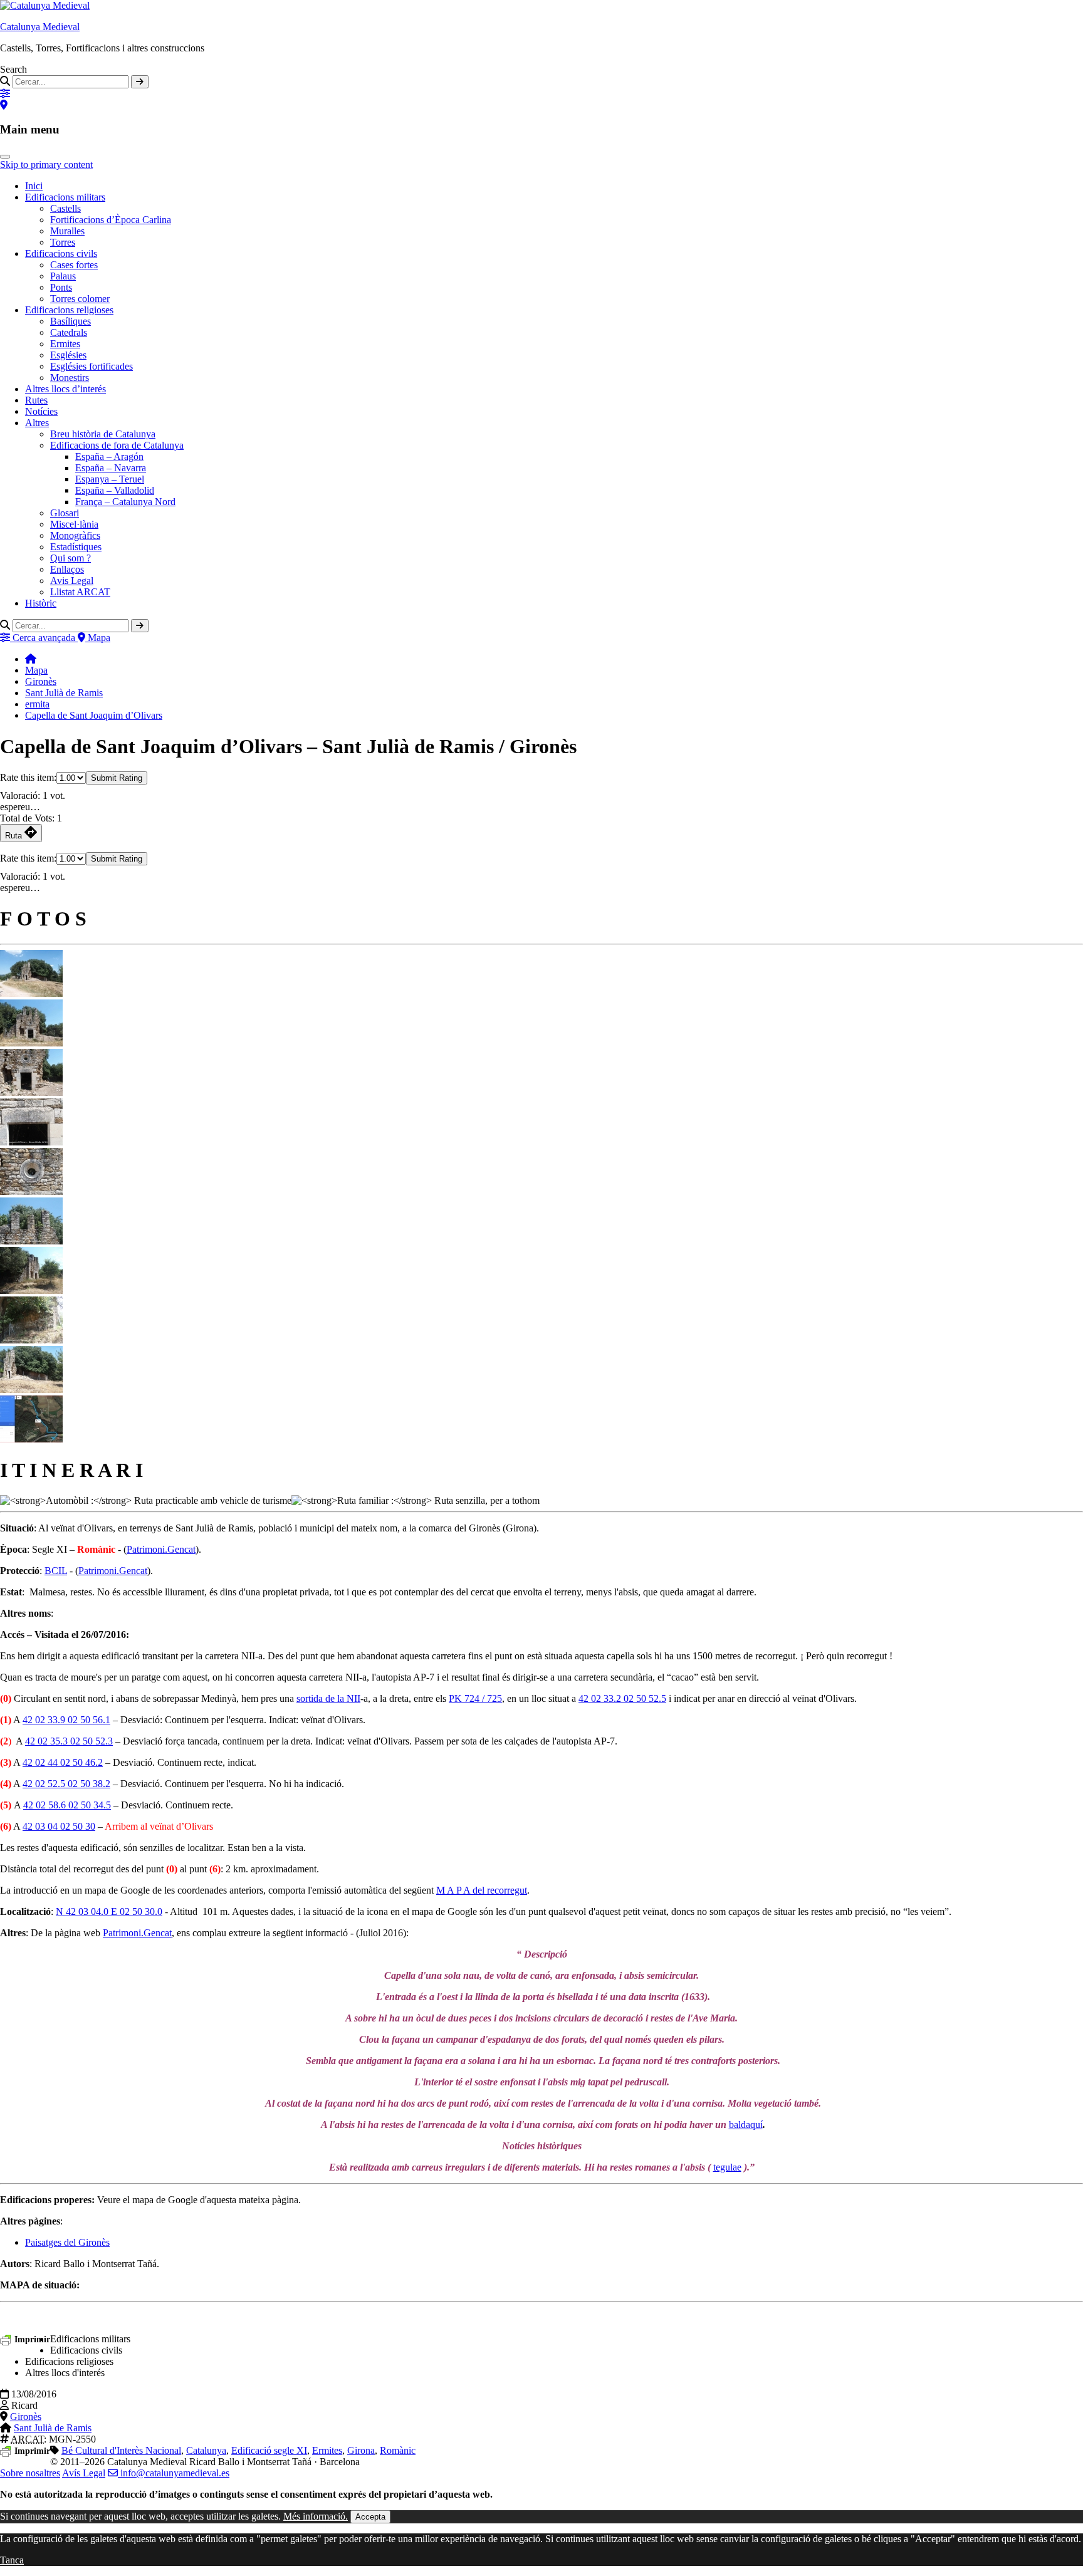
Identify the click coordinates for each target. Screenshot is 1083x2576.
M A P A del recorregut (482, 1890)
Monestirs (70, 378)
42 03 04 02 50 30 (59, 1826)
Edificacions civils (61, 253)
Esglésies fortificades (92, 366)
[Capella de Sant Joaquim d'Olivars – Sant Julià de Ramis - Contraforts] (31, 1340)
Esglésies (68, 355)
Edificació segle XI (269, 2450)
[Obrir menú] (5, 157)
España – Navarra (111, 468)
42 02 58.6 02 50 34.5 (67, 1805)
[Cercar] (140, 82)
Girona (361, 2450)
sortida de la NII (328, 1698)
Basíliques (71, 321)
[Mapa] (4, 105)
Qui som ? (71, 558)
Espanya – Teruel (110, 479)
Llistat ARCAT (80, 592)
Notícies (41, 411)
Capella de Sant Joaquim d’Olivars (94, 715)
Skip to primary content (46, 164)
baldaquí (746, 2125)
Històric (41, 603)
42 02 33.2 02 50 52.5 (622, 1698)
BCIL (56, 1571)
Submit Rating (117, 778)
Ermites (65, 344)
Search (13, 69)
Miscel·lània (74, 524)
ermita (37, 704)
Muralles (67, 231)
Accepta (370, 2517)
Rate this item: (28, 777)
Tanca (12, 2560)
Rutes (36, 400)
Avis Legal (72, 581)
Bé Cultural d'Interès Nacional (121, 2450)
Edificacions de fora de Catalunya (117, 445)
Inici (34, 186)
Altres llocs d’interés (65, 389)
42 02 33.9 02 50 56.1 (66, 1720)
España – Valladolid (115, 490)
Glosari (65, 513)
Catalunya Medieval (40, 27)
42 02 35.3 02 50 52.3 (69, 1741)
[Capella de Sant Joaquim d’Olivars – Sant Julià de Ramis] (31, 993)
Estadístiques (76, 547)
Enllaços (67, 569)
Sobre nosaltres (30, 2473)
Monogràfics (75, 535)
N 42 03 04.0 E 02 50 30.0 (109, 1911)
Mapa (36, 670)
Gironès (41, 681)
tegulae (727, 2167)
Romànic (398, 2450)
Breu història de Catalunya (103, 434)
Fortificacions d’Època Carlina (111, 220)
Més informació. (316, 2516)
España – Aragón (109, 456)
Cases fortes (74, 265)
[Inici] (31, 659)
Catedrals (69, 332)
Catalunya (206, 2450)
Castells (65, 208)
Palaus (63, 276)
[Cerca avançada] (5, 94)
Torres (63, 242)
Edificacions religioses (69, 310)
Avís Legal (84, 2473)
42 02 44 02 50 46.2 (63, 1762)
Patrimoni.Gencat (161, 1549)
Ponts (61, 287)
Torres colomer (80, 299)
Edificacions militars (65, 197)
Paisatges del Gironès (67, 2242)
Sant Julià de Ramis (64, 693)
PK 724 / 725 (475, 1698)
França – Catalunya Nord (125, 502)
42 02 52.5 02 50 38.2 (66, 1784)
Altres (37, 423)
